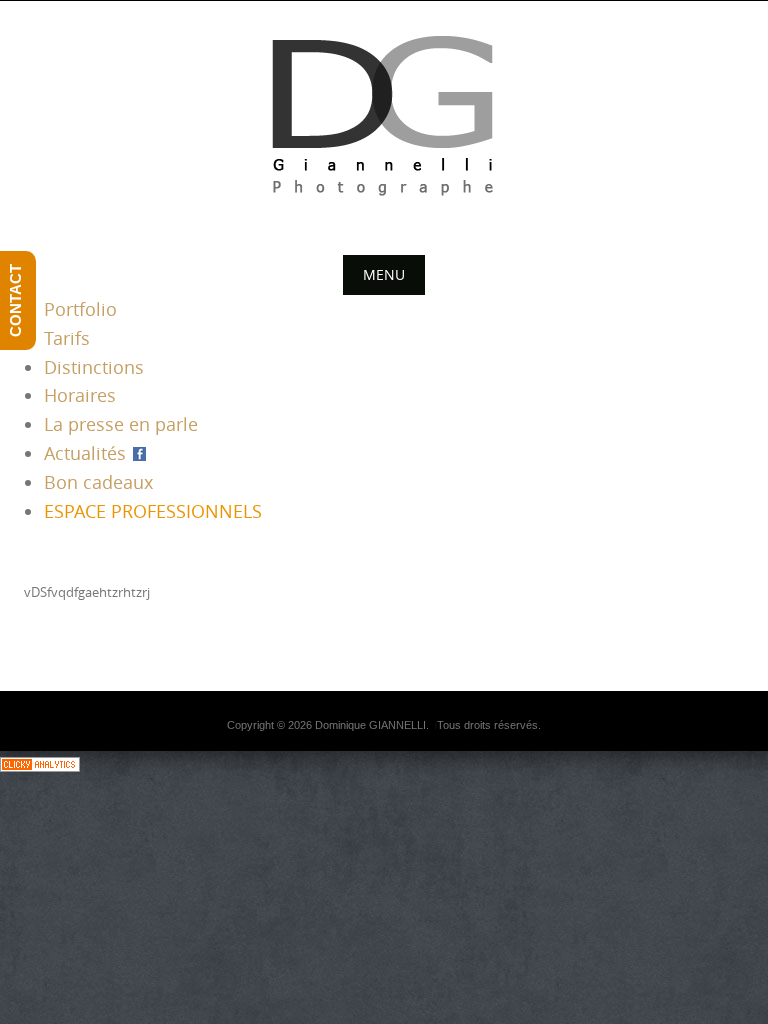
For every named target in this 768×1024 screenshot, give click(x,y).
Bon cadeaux (98, 482)
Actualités (87, 453)
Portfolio (80, 309)
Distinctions (94, 367)
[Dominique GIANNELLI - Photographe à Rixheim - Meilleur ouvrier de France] (384, 121)
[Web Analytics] (40, 763)
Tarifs (67, 338)
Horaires (80, 395)
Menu (384, 274)
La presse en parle (121, 424)
